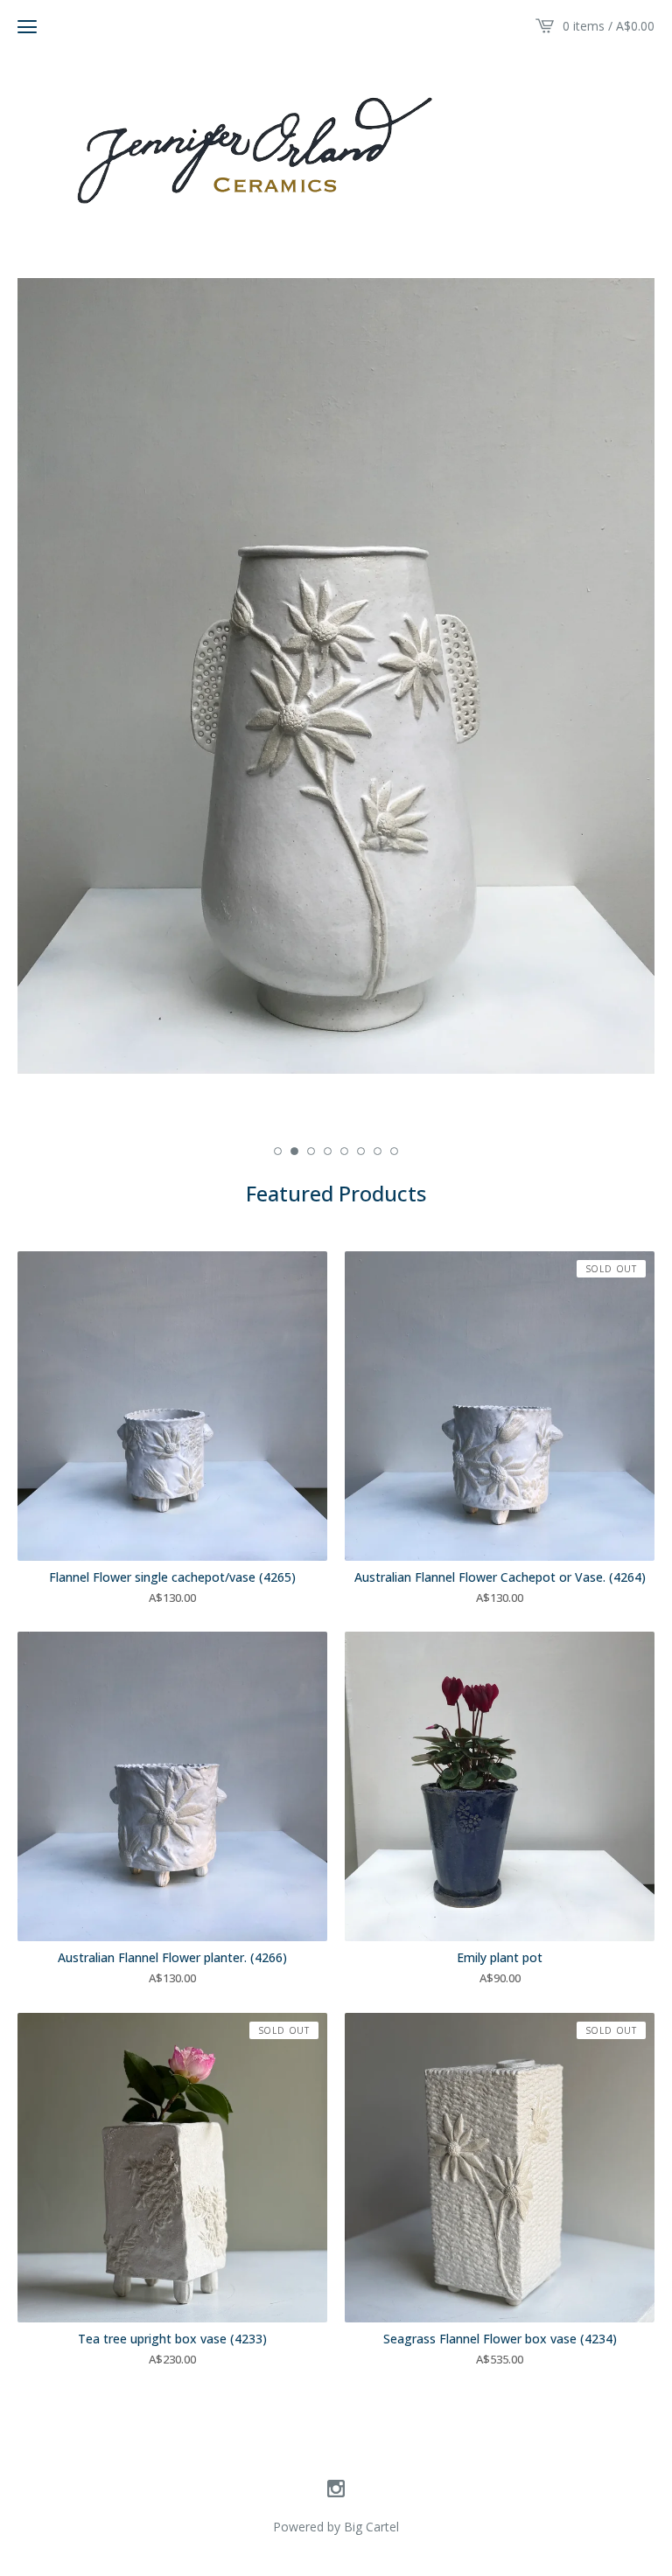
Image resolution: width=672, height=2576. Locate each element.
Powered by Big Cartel (336, 2527)
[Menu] (27, 26)
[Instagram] (336, 2489)
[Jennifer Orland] (336, 146)
